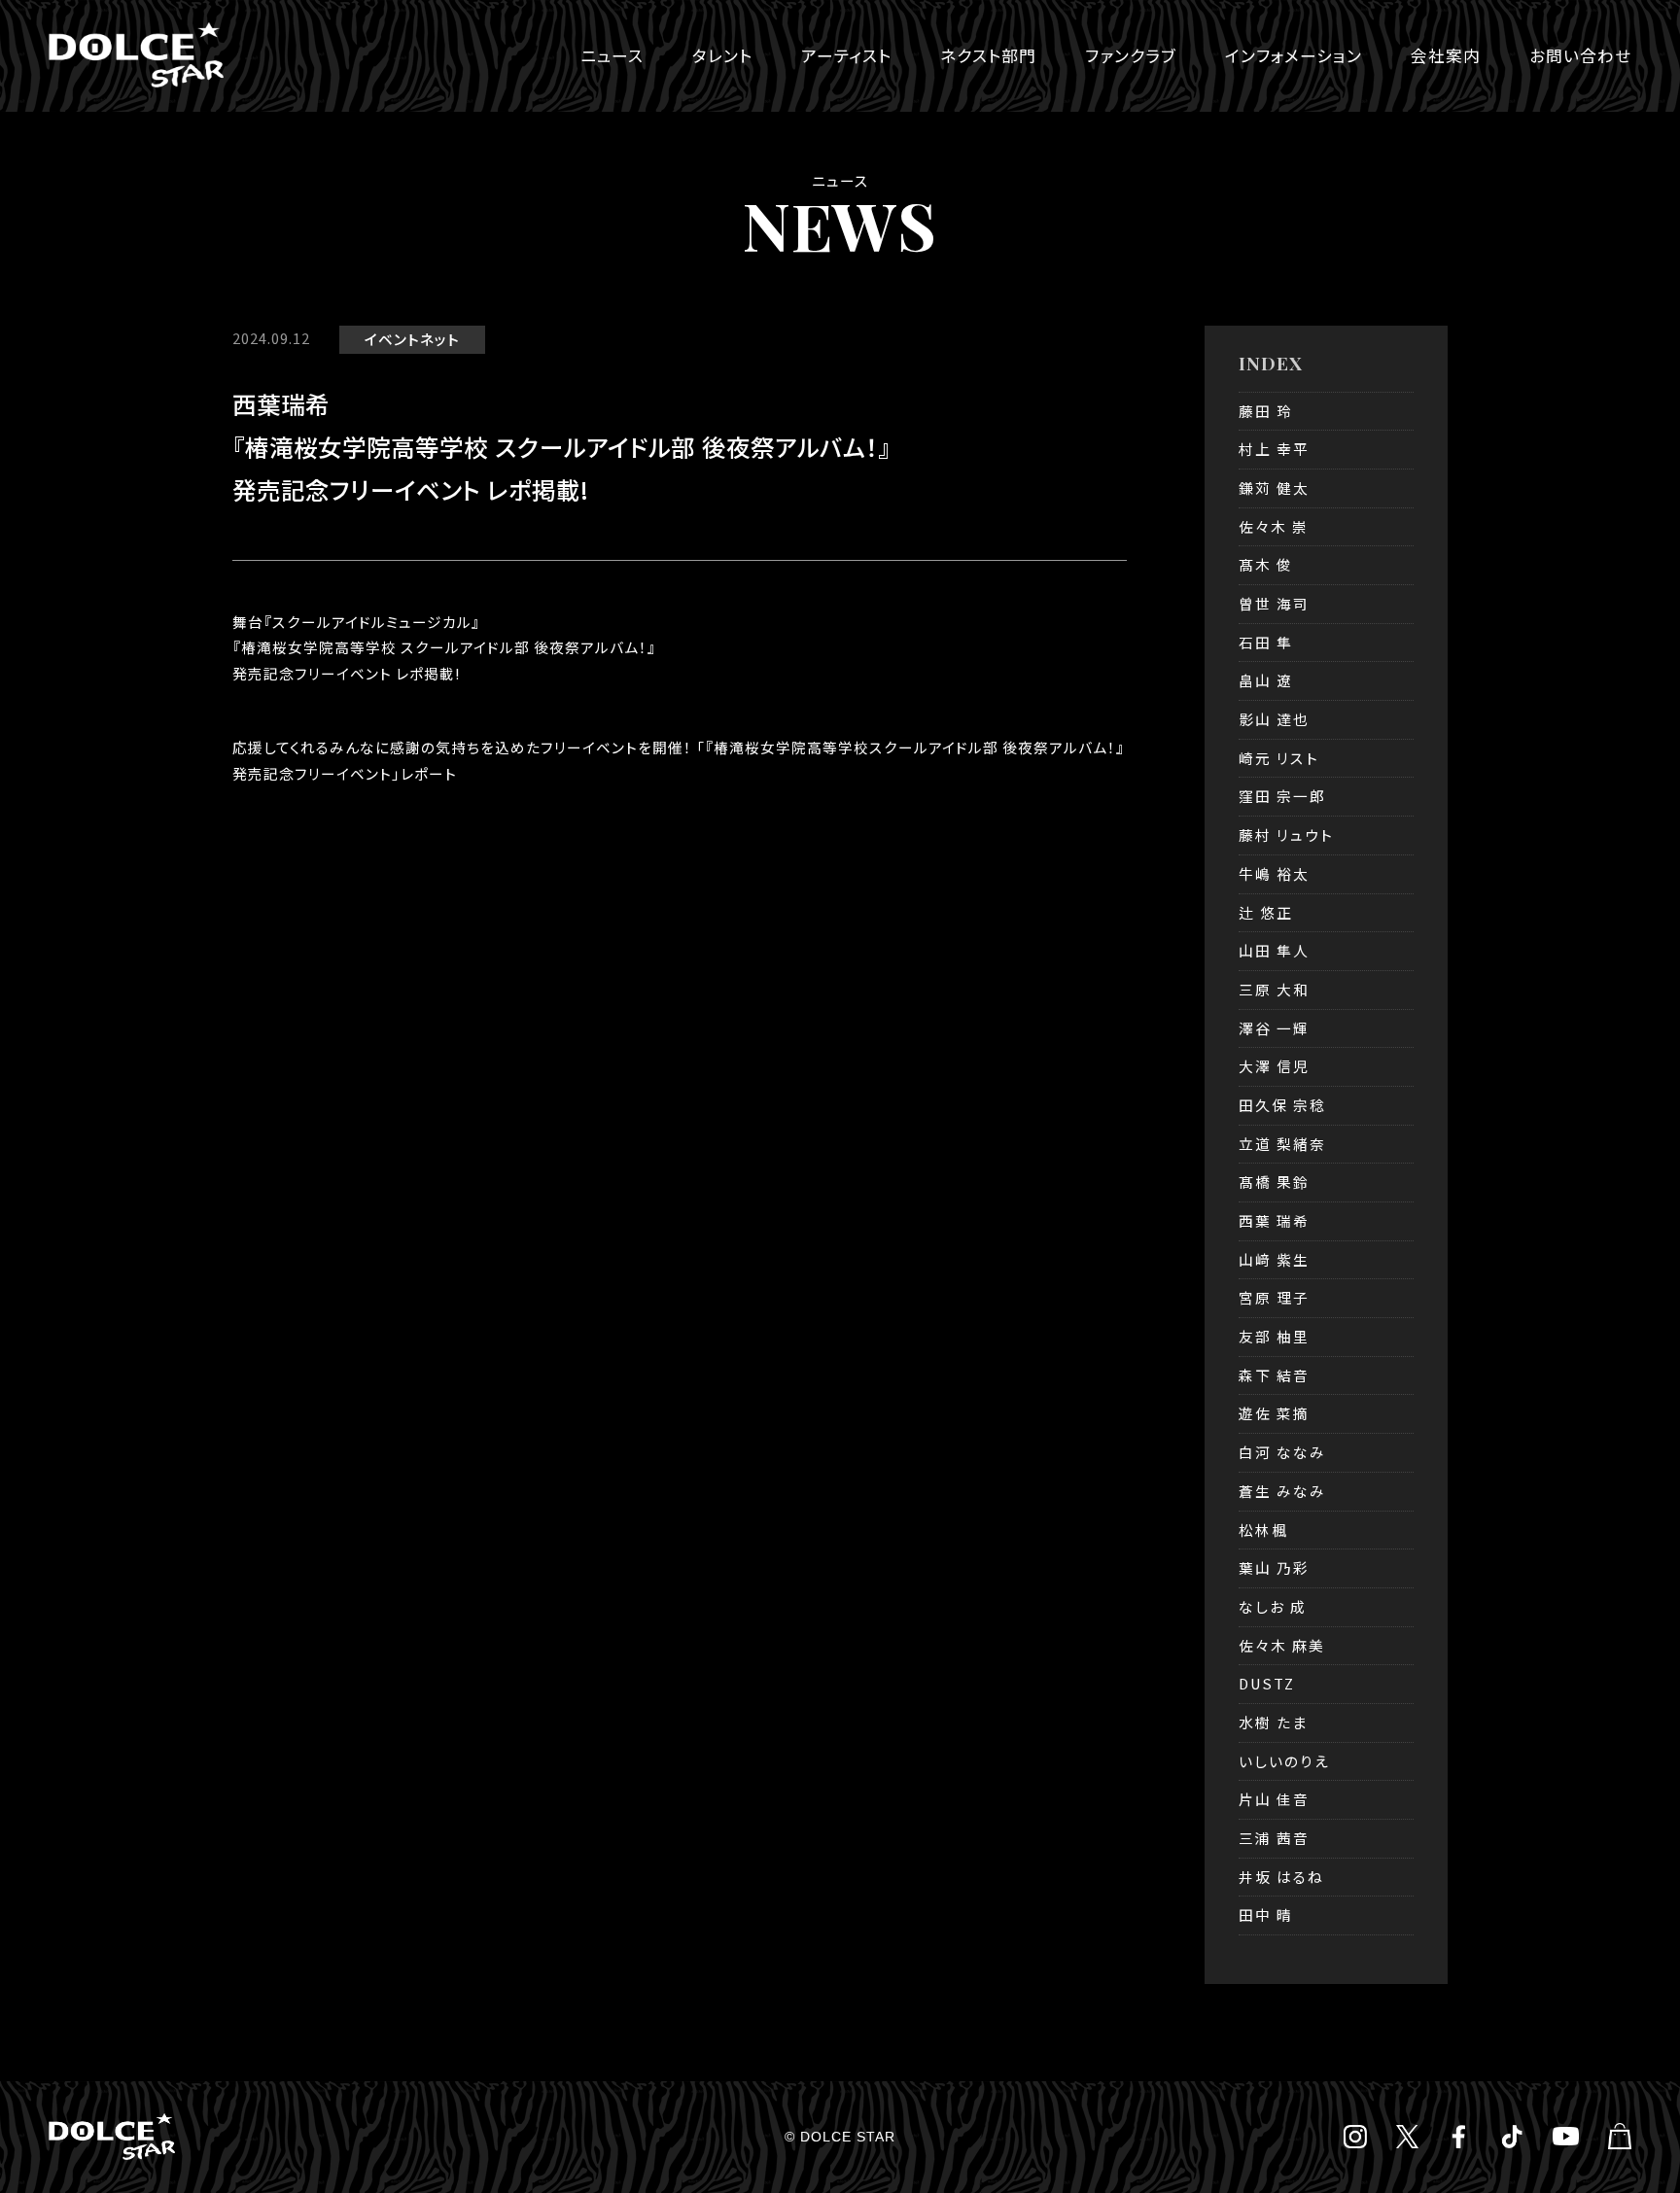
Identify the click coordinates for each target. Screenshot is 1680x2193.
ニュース (612, 55)
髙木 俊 (1266, 564)
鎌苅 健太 (1274, 487)
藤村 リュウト (1286, 835)
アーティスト (846, 55)
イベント (392, 339)
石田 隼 (1266, 642)
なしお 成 (1273, 1606)
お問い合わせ (1580, 55)
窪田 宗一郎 (1282, 796)
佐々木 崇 (1274, 526)
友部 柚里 (1274, 1336)
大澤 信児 (1274, 1066)
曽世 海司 (1274, 603)
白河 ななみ (1282, 1452)
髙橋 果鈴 (1274, 1182)
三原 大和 (1274, 989)
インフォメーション (1294, 55)
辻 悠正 (1266, 912)
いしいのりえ (1284, 1761)
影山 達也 (1274, 719)
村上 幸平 (1274, 449)
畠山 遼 (1266, 680)
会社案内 (1446, 55)
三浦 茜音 (1274, 1838)
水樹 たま (1273, 1722)
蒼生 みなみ (1282, 1491)
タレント (722, 55)
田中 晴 (1266, 1915)
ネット (440, 339)
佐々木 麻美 (1282, 1645)
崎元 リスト (1279, 758)
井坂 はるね (1281, 1877)
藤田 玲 (1266, 411)
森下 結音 (1274, 1375)
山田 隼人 (1274, 950)
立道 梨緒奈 (1282, 1144)
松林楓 (1263, 1530)
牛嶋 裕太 (1274, 873)
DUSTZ (1267, 1683)
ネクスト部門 (988, 55)
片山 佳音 (1274, 1799)
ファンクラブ (1131, 55)
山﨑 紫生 (1274, 1259)
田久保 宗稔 (1282, 1105)
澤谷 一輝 (1274, 1028)
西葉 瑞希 (1274, 1220)
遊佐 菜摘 (1274, 1413)
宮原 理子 (1274, 1297)
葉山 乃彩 (1274, 1567)
